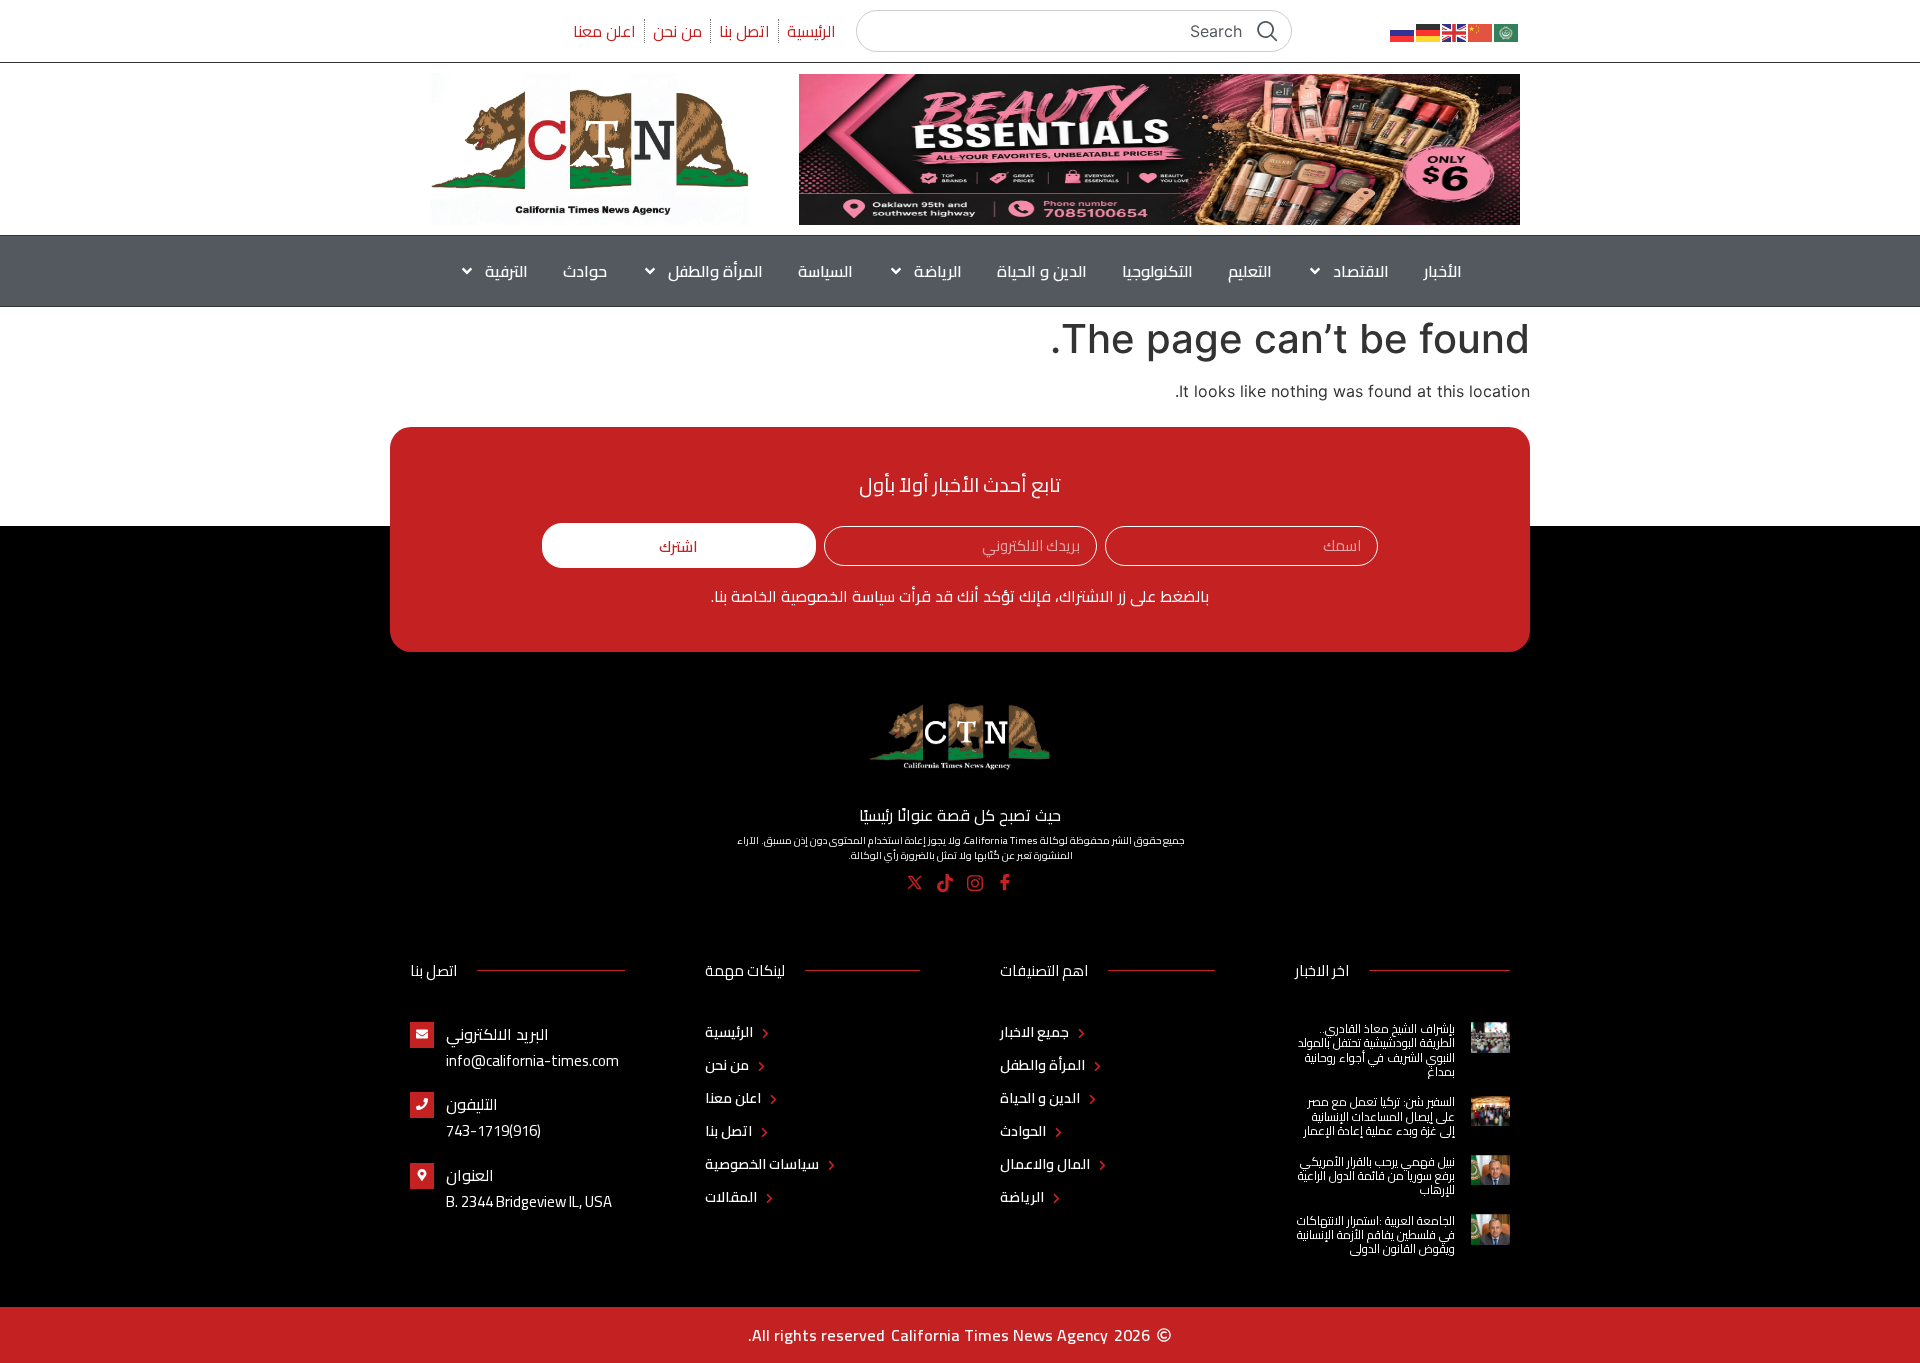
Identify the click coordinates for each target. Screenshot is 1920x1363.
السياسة (825, 271)
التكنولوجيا (1157, 271)
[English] (1455, 31)
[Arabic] (1507, 31)
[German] (1429, 31)
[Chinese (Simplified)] (1481, 31)
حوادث (585, 271)
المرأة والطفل (715, 271)
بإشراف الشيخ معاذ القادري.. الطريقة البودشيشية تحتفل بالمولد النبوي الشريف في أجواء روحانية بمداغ (1376, 1050)
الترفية (506, 271)
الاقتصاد (1361, 271)
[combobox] (1074, 31)
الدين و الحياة (1042, 271)
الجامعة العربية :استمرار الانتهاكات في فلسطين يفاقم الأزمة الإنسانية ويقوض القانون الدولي (1376, 1235)
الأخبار (1443, 271)
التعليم (1250, 271)
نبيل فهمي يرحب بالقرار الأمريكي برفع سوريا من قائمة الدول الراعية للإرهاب (1376, 1176)
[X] (915, 883)
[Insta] (975, 883)
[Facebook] (1005, 883)
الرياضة (938, 271)
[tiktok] (945, 883)
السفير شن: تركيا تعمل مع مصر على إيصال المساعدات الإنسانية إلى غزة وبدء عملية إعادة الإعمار (1379, 1116)
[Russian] (1403, 31)
